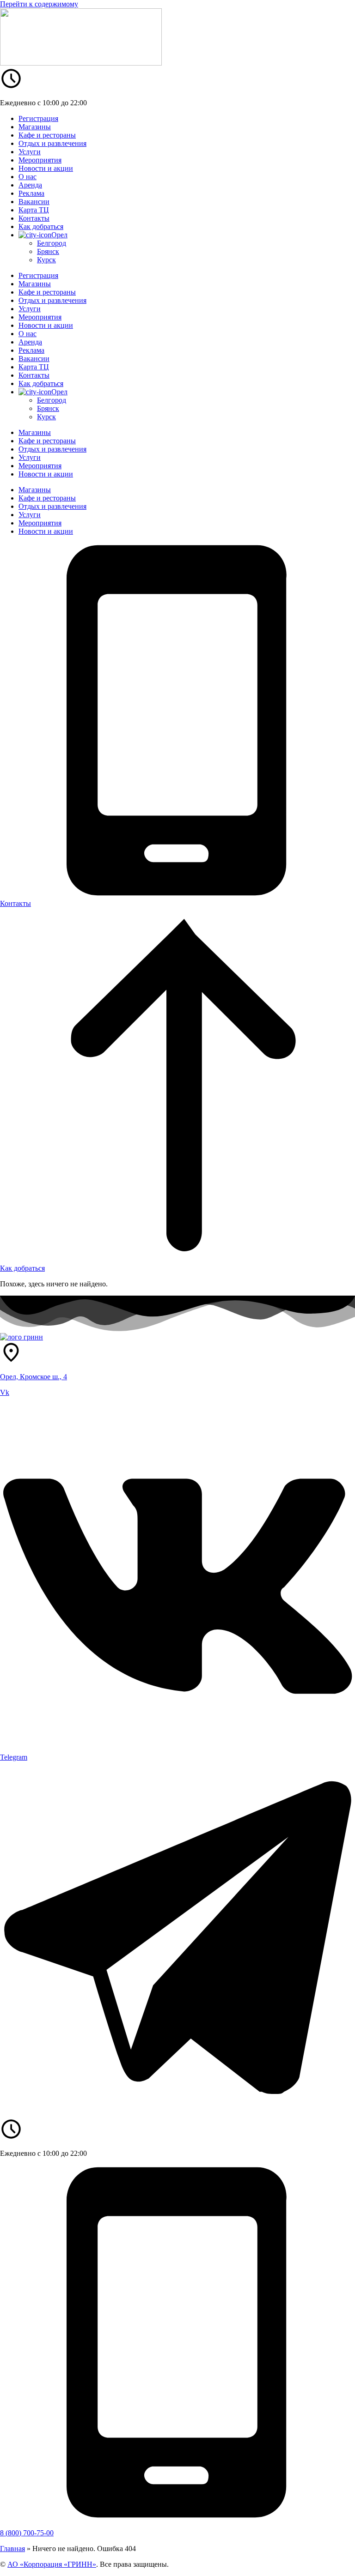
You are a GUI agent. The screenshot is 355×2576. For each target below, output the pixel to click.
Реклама (31, 193)
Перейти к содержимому (39, 4)
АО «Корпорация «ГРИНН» (52, 2564)
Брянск (48, 251)
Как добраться (41, 226)
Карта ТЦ (34, 210)
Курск (46, 260)
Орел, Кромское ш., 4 (34, 1377)
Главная (12, 2549)
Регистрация (38, 118)
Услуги (30, 152)
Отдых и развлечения (52, 143)
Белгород (52, 243)
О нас (28, 177)
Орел (59, 235)
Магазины (35, 127)
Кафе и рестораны (47, 135)
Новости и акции (46, 168)
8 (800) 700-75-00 (27, 2533)
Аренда (30, 185)
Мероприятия (40, 160)
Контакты (34, 218)
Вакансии (34, 202)
